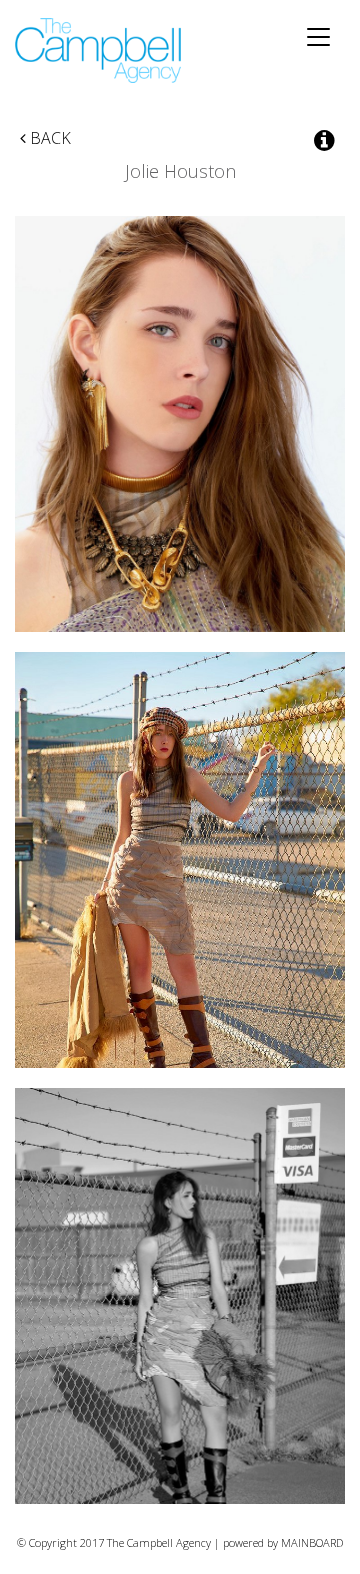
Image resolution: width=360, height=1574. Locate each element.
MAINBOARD (312, 1542)
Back (48, 138)
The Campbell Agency (99, 50)
